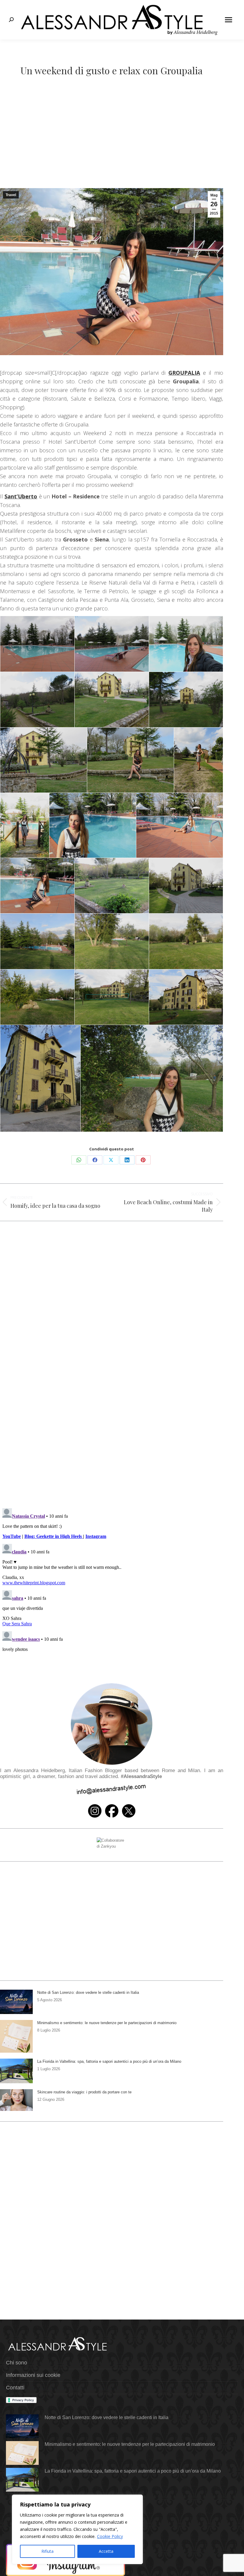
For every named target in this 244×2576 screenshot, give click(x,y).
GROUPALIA (184, 373)
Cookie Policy (110, 2536)
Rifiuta (47, 2551)
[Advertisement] (122, 144)
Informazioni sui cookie (33, 2375)
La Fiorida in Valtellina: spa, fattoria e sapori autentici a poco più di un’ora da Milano (109, 2061)
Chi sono (17, 2363)
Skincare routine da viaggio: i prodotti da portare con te (84, 2092)
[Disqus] (112, 1417)
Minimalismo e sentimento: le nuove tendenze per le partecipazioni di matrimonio (107, 2023)
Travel (11, 195)
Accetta (106, 2551)
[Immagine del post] (16, 2002)
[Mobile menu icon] (229, 20)
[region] (77, 2529)
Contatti (15, 2388)
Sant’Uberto (21, 496)
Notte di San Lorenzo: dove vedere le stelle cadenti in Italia (88, 1992)
